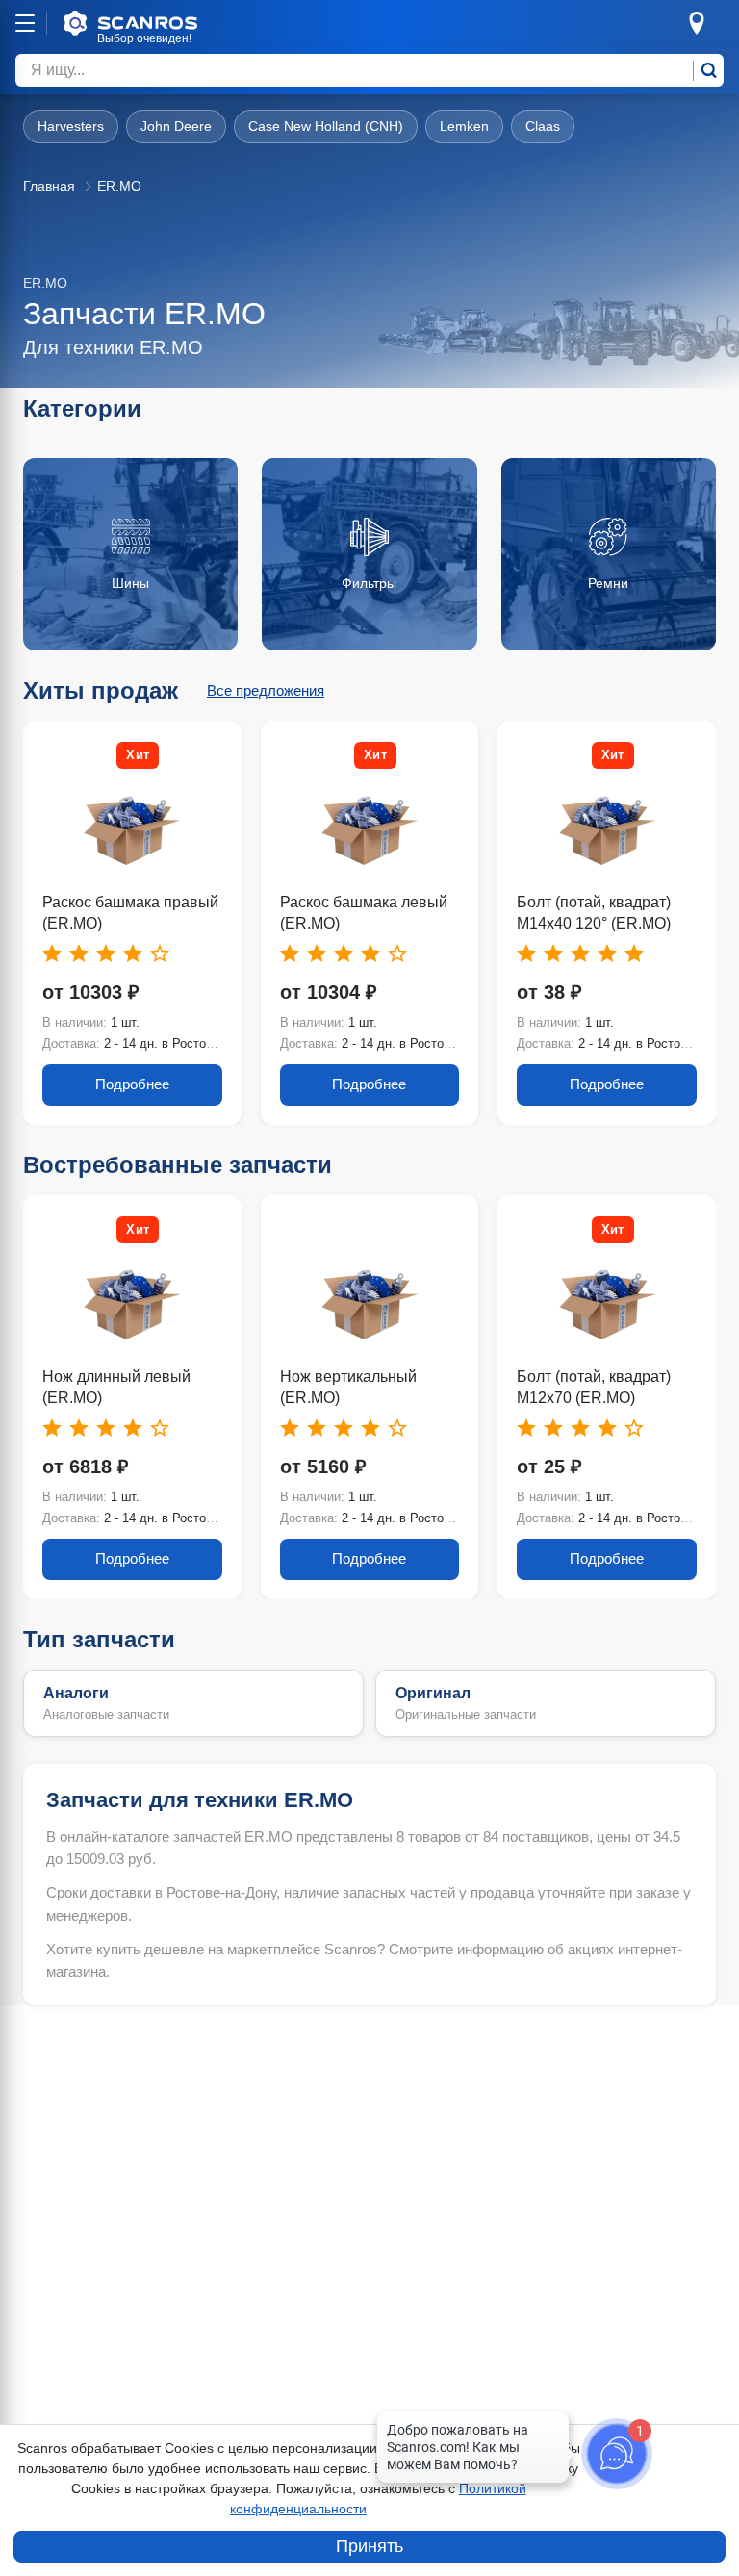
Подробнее (132, 1084)
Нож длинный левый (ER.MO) (116, 1387)
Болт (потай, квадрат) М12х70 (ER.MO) (594, 1387)
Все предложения (266, 690)
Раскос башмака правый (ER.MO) (130, 913)
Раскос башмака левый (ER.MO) (364, 913)
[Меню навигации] (25, 23)
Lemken (464, 126)
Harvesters (71, 126)
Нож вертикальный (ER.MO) (348, 1387)
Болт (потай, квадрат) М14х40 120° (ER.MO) (594, 913)
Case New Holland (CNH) (326, 126)
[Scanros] (160, 23)
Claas (543, 126)
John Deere (176, 126)
